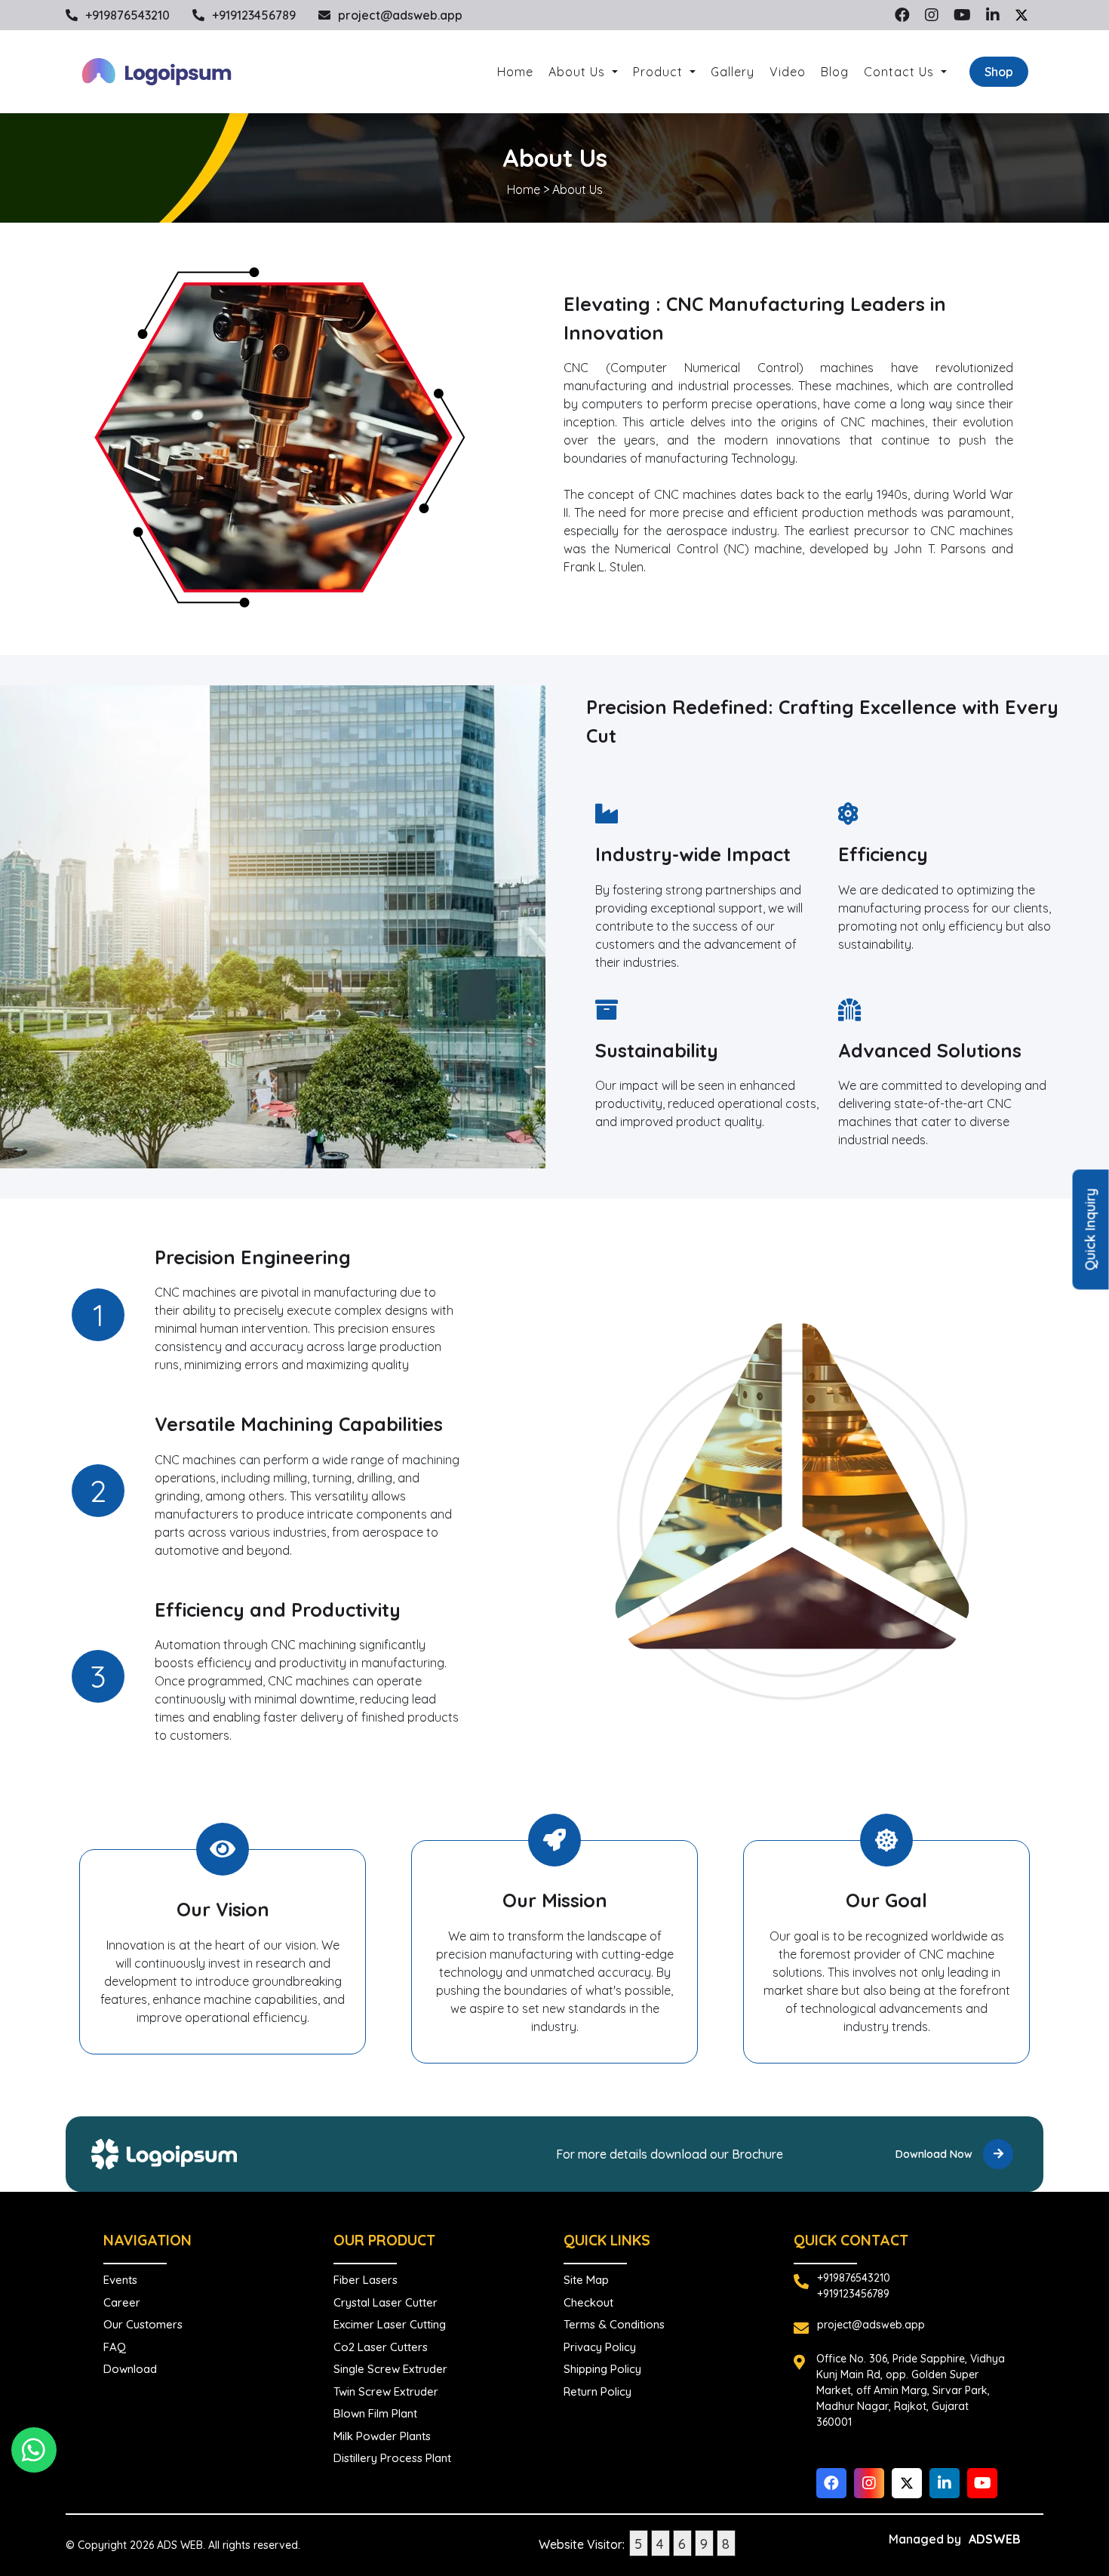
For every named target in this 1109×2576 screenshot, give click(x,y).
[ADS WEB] (156, 72)
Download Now (935, 2154)
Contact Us (901, 72)
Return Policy (598, 2391)
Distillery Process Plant (392, 2458)
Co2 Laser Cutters (381, 2347)
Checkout (588, 2302)
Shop (999, 72)
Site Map (586, 2280)
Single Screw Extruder (390, 2369)
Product (660, 72)
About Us (579, 72)
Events (120, 2280)
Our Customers (143, 2324)
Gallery (733, 72)
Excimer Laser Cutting (390, 2324)
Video (788, 72)
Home (515, 72)
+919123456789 (254, 15)
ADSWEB (995, 2539)
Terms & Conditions (614, 2324)
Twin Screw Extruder (386, 2391)
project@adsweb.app (400, 15)
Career (122, 2302)
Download (130, 2369)
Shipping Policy (602, 2369)
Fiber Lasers (366, 2280)
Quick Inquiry (1091, 1230)
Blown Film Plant (375, 2413)
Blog (835, 72)
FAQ (115, 2347)
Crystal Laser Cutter (386, 2302)
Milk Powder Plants (382, 2436)
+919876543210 (127, 15)
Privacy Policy (600, 2347)
